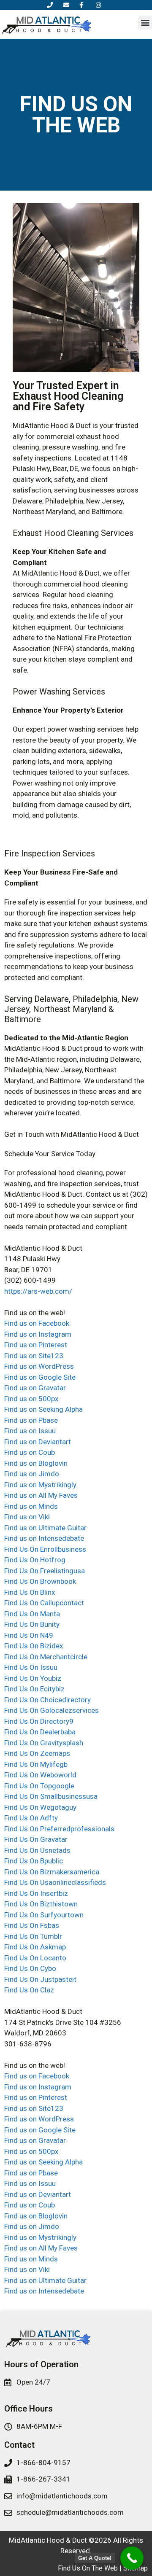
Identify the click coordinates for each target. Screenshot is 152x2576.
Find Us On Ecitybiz (34, 1689)
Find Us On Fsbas (32, 1925)
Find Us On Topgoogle (39, 1786)
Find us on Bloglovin (36, 1463)
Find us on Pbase (31, 1420)
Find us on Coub (30, 1452)
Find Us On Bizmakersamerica (52, 1872)
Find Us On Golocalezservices (52, 1710)
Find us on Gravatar (35, 1388)
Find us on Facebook (37, 1323)
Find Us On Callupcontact (44, 1603)
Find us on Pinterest (36, 1345)
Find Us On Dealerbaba (40, 1732)
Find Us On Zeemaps (37, 1753)
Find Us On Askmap (35, 1947)
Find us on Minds (31, 1506)
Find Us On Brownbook (40, 1581)
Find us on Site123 (34, 1356)
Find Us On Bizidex (34, 1646)
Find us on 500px (31, 1399)
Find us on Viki (27, 1517)
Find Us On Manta (32, 1614)
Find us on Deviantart (38, 1442)
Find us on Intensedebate (44, 1538)
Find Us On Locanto (35, 1958)
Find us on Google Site (40, 1377)
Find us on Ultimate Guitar (45, 1528)
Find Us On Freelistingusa (45, 1571)
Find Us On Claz (29, 1990)
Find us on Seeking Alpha (43, 1409)
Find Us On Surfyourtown (44, 1915)
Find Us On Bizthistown (41, 1904)
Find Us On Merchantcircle (46, 1657)
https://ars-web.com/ (38, 1291)
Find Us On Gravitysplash (44, 1743)
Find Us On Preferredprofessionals (59, 1829)
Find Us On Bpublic (34, 1861)
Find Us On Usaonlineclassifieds (55, 1882)
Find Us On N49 (29, 1635)
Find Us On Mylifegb (36, 1764)
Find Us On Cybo (30, 1968)
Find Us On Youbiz (33, 1678)
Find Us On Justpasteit (40, 1979)
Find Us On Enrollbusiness (45, 1549)
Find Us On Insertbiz (36, 1893)
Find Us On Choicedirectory (47, 1700)
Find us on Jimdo (32, 1474)
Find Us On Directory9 (39, 1721)
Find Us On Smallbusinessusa (51, 1796)
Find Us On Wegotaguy (40, 1807)
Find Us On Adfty (31, 1818)
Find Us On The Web (88, 2568)
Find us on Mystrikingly (40, 1485)
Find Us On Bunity (32, 1624)
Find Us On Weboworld (40, 1775)
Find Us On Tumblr (33, 1936)
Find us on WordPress (39, 1366)
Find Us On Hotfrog (35, 1560)
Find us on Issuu (30, 1431)
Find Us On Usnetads (37, 1850)
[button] (145, 23)
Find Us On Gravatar (36, 1839)
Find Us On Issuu (31, 1667)
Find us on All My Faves (41, 1495)
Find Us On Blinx (30, 1592)
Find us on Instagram (38, 1334)
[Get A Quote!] (132, 2558)
